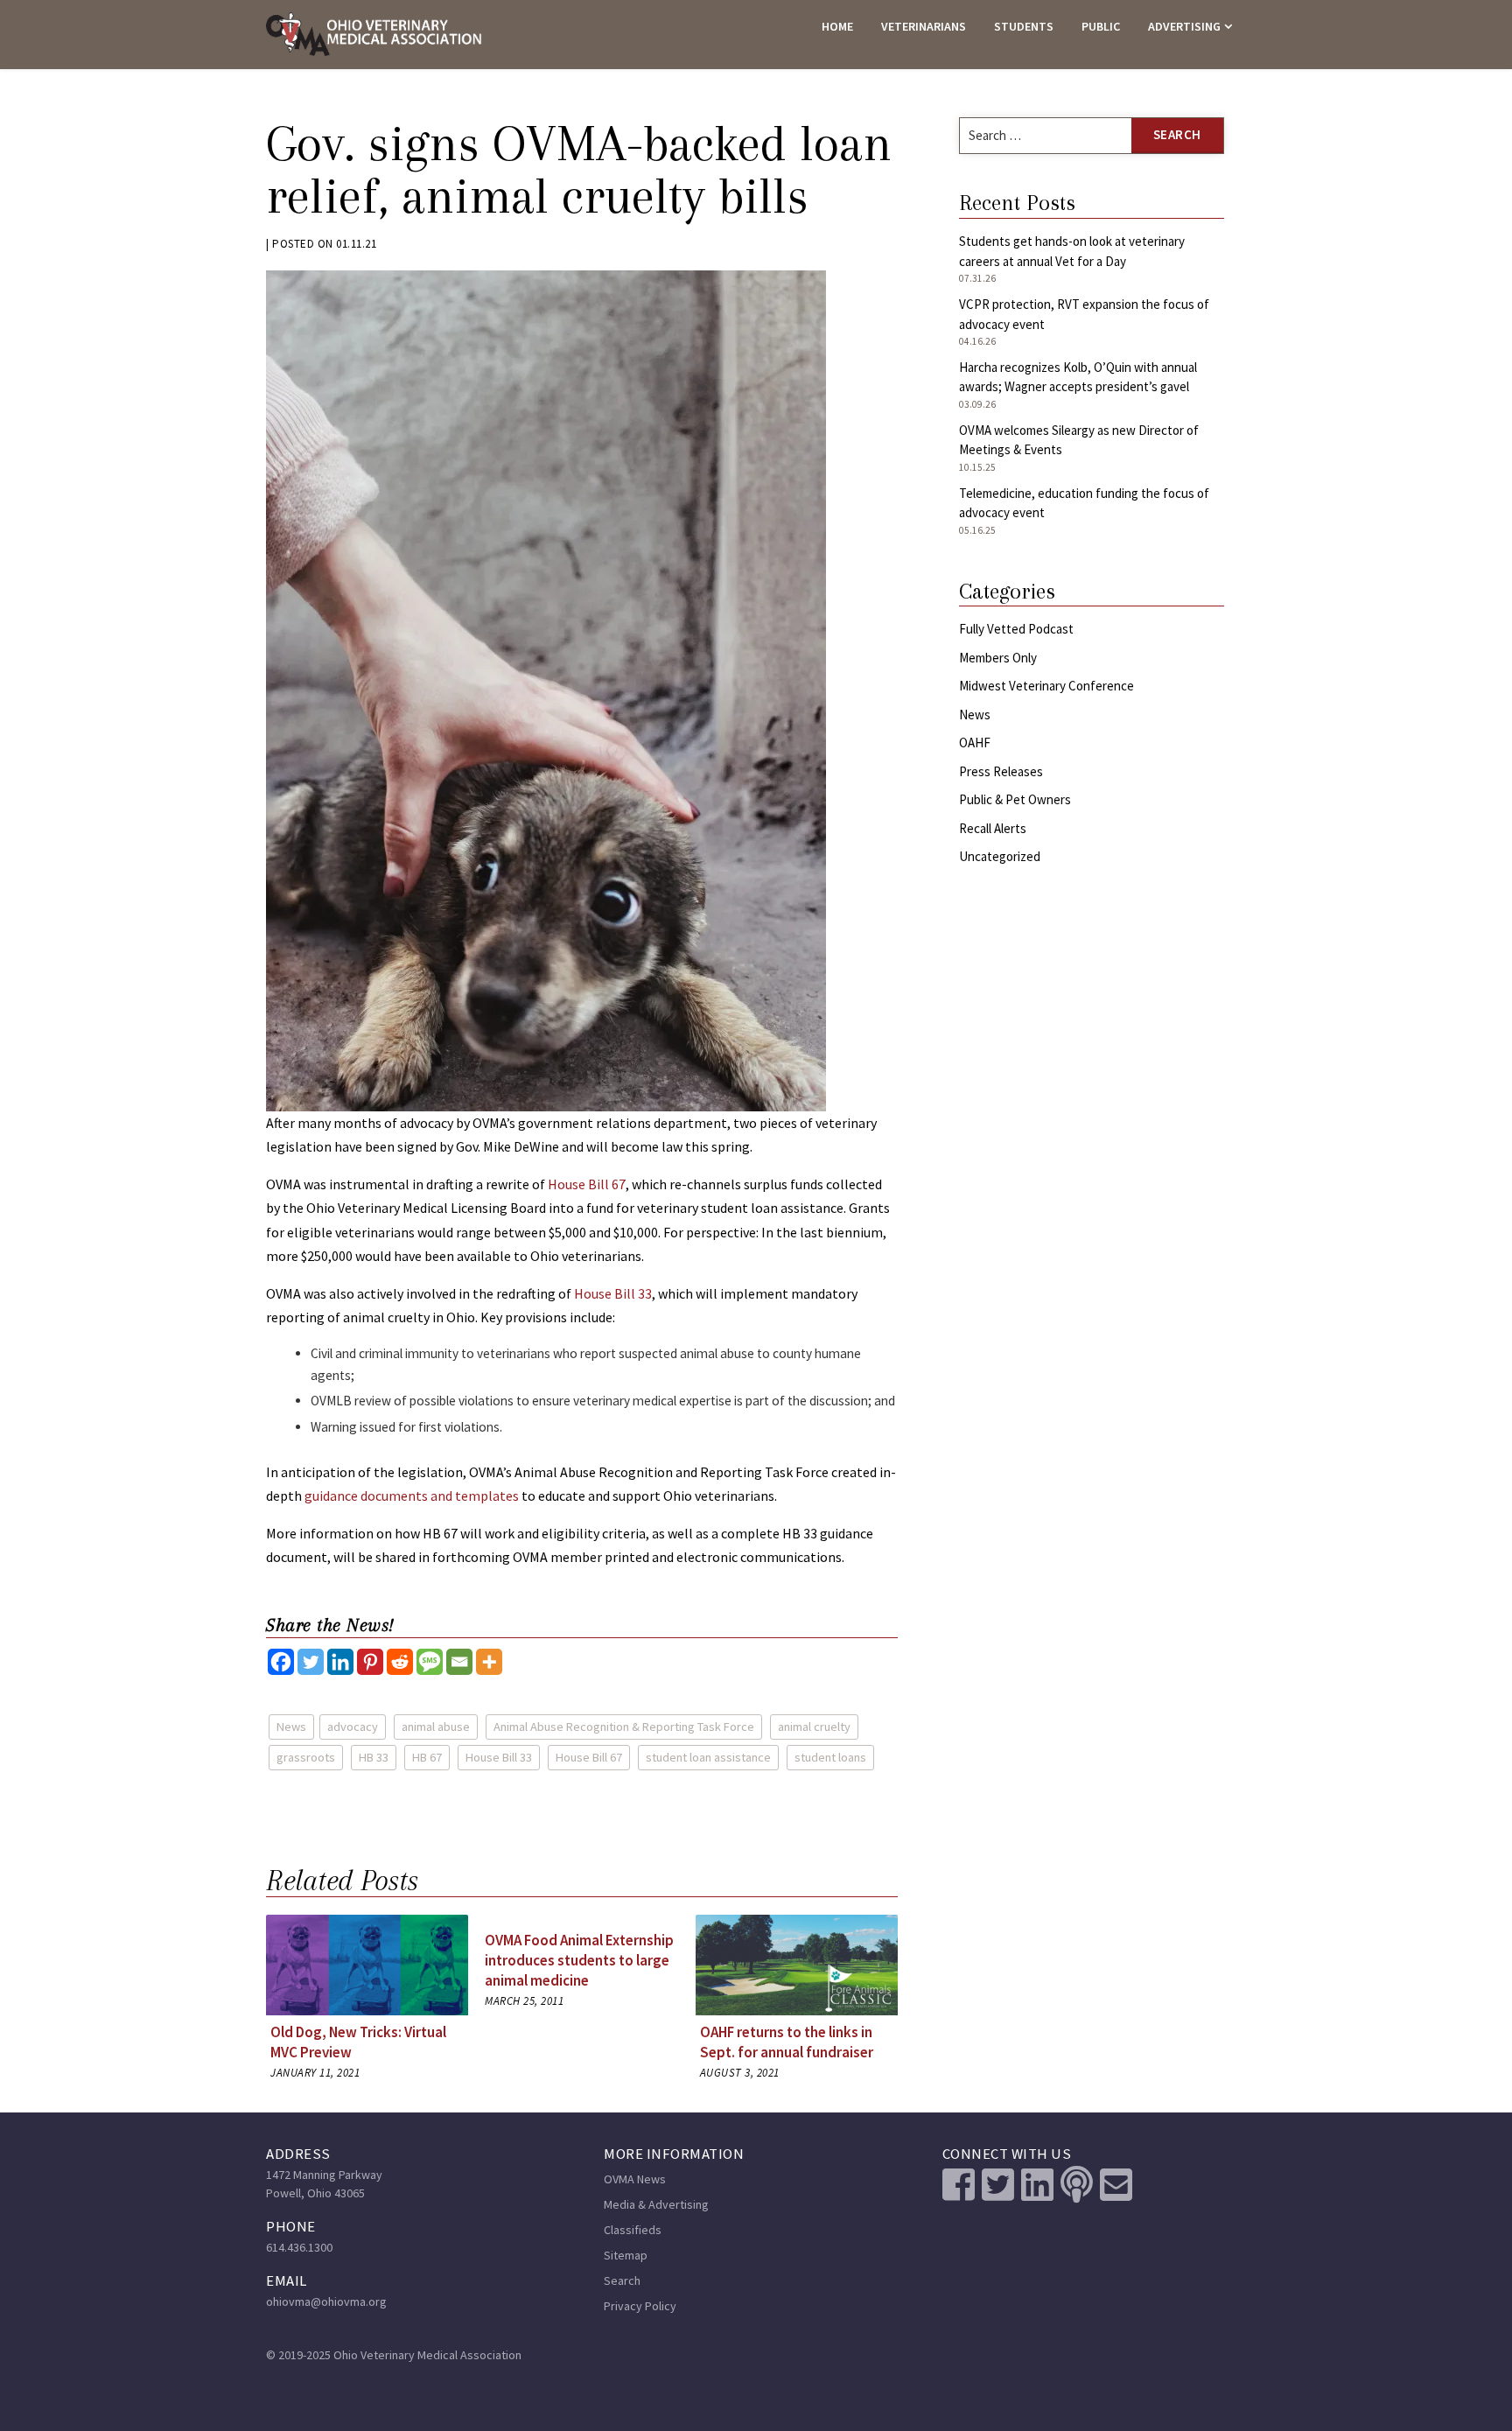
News (291, 1727)
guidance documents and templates (412, 1496)
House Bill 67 (587, 1184)
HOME (837, 26)
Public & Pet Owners (1015, 799)
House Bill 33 (613, 1293)
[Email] (459, 1662)
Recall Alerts (993, 828)
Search (622, 2280)
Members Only (998, 658)
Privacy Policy (640, 2306)
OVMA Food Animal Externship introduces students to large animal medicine (579, 1960)
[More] (489, 1662)
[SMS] (430, 1662)
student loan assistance (708, 1757)
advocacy (353, 1727)
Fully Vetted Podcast (1016, 629)
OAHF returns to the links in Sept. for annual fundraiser (787, 2042)
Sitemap (626, 2255)
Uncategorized (1000, 856)
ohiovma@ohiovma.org (326, 2301)
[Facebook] (281, 1662)
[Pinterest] (370, 1662)
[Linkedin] (340, 1662)
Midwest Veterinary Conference (1046, 686)
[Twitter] (311, 1662)
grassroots (306, 1757)
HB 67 (427, 1757)
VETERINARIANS (924, 26)
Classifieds (633, 2230)
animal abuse (436, 1727)
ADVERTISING (1184, 26)
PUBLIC (1101, 26)
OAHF (975, 743)
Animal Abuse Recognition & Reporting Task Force (624, 1727)
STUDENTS (1024, 26)
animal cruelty (814, 1727)
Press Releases (1001, 771)
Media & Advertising (656, 2204)
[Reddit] (400, 1662)
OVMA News (635, 2179)
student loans (830, 1757)
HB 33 (374, 1757)
